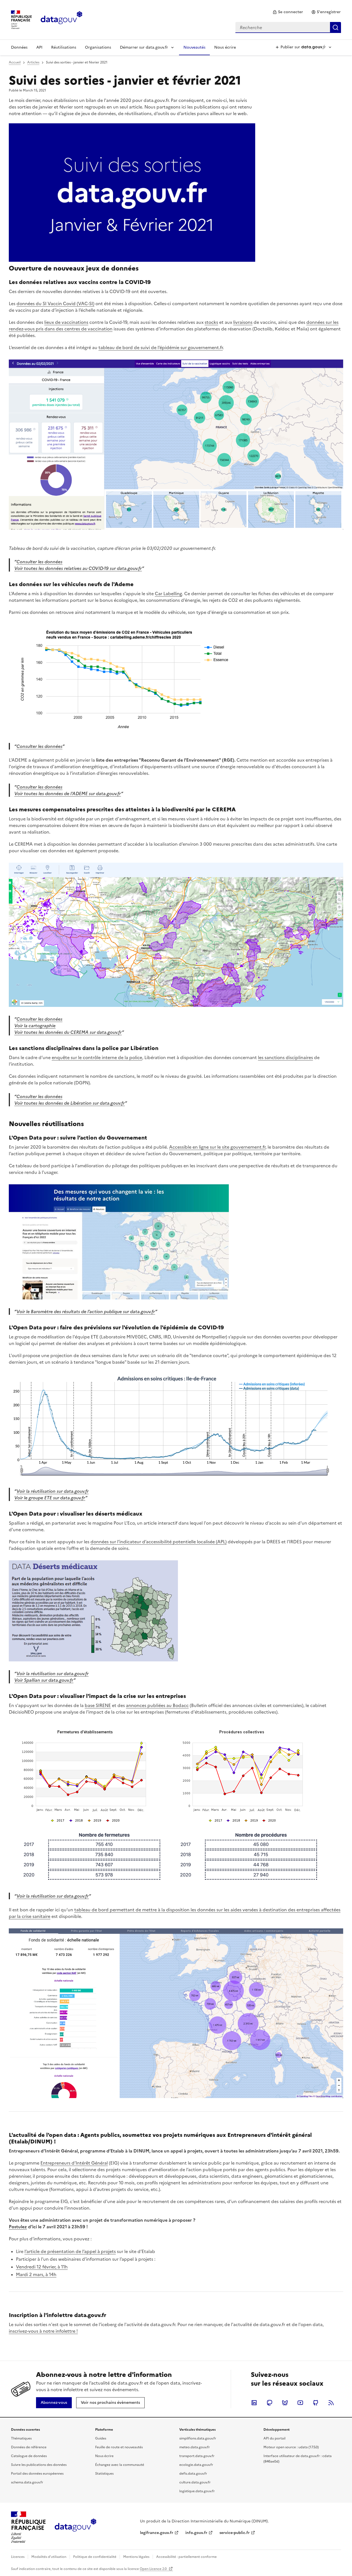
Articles (33, 62)
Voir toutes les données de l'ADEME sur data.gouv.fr (68, 793)
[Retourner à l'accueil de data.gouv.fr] (61, 19)
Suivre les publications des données (39, 2465)
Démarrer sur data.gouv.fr (144, 47)
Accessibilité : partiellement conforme (186, 2557)
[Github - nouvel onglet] (316, 2403)
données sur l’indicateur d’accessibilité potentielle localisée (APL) (159, 1542)
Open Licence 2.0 (154, 2569)
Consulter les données (39, 562)
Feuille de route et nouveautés (119, 2447)
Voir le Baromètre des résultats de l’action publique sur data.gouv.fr (86, 1311)
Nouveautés (194, 47)
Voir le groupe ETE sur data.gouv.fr (50, 1498)
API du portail (274, 2438)
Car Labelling (168, 594)
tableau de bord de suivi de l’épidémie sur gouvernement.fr (161, 347)
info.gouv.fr (196, 2533)
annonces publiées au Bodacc (157, 1705)
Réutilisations (64, 47)
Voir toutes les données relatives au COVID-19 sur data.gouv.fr (78, 568)
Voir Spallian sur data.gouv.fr (44, 1680)
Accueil (15, 62)
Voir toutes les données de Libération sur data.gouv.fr (70, 1103)
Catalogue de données (29, 2456)
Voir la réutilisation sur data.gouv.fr (53, 1491)
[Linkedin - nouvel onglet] (254, 2403)
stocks (211, 322)
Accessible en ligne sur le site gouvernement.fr (217, 1147)
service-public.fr (235, 2533)
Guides (101, 2438)
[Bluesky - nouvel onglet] (285, 2403)
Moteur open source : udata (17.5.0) (291, 2447)
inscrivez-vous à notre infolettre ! (43, 2331)
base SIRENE (98, 1705)
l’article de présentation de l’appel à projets (70, 2251)
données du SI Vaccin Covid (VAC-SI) (55, 303)
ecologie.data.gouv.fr (196, 2465)
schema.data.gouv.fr (27, 2482)
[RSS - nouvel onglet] (331, 2403)
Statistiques (104, 2474)
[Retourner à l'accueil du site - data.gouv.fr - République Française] (75, 2527)
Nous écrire (225, 47)
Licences (18, 2557)
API (39, 47)
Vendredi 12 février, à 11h (42, 2267)
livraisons (243, 322)
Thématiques (21, 2438)
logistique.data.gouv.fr (197, 2491)
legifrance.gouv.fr (157, 2533)
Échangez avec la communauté (120, 2465)
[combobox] (288, 27)
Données (19, 47)
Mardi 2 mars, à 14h (36, 2274)
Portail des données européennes (37, 2474)
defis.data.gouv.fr (193, 2474)
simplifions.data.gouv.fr (198, 2438)
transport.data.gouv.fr (197, 2456)
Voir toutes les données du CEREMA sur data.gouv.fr (68, 1032)
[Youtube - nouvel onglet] (300, 2403)
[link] (288, 12)
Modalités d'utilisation (49, 2557)
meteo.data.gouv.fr (195, 2447)
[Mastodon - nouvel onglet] (269, 2403)
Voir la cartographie (35, 1026)
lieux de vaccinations (66, 322)
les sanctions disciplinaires (285, 1057)
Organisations (98, 47)
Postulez (18, 2227)
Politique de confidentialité (95, 2557)
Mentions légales (136, 2557)
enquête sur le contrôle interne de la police (97, 1057)
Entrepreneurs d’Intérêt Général (74, 2163)
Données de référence (29, 2447)
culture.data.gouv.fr (195, 2482)
